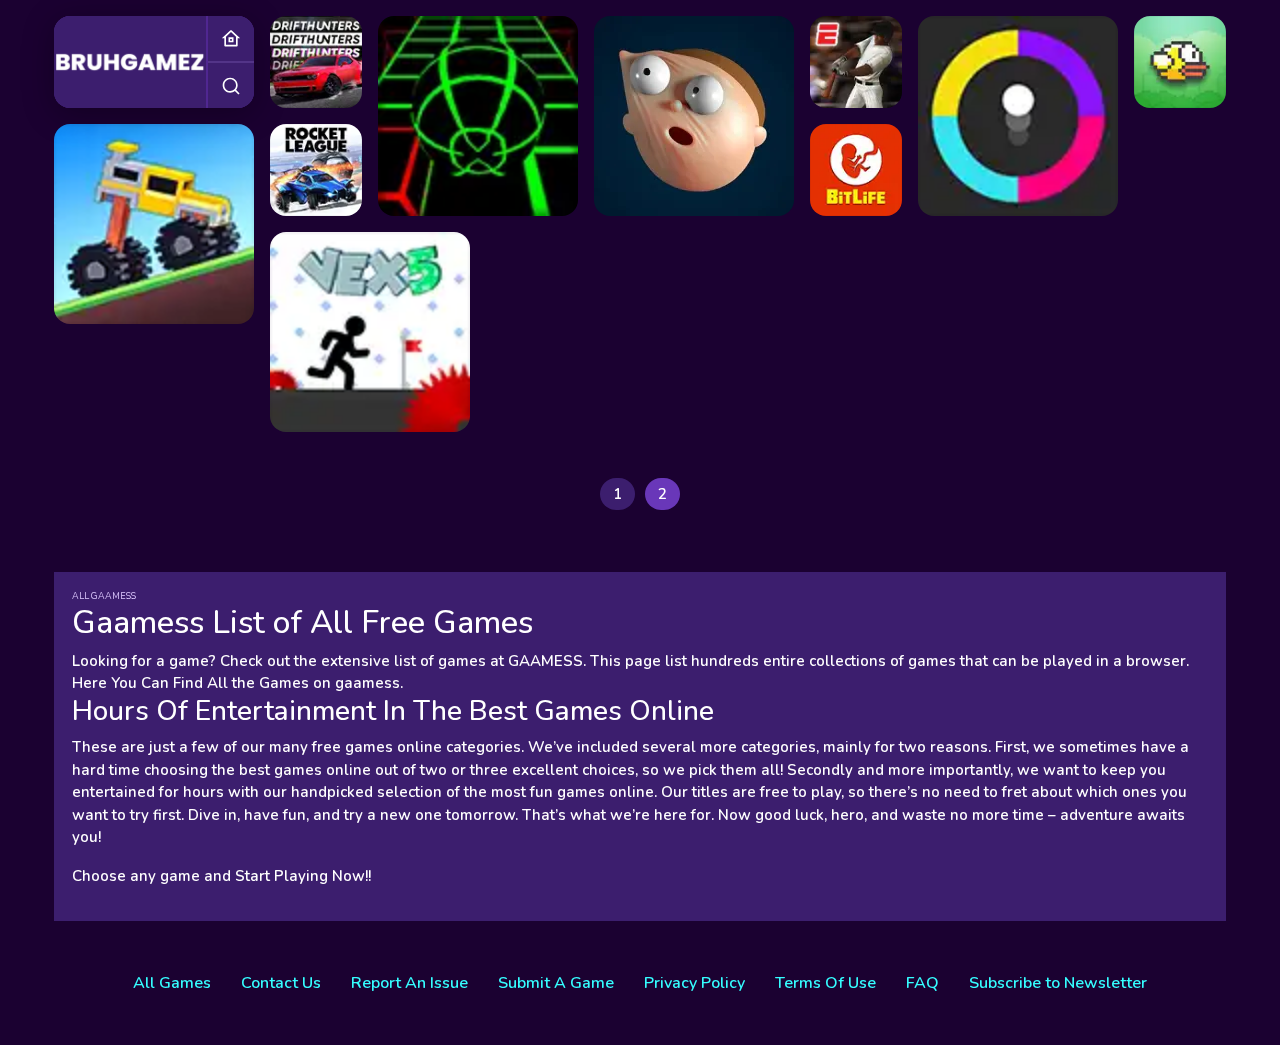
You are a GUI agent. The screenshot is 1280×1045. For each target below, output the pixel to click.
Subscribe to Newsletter (1058, 983)
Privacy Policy (694, 983)
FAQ (922, 983)
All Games (172, 983)
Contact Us (281, 983)
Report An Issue (409, 983)
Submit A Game (556, 983)
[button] (231, 85)
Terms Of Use (825, 983)
